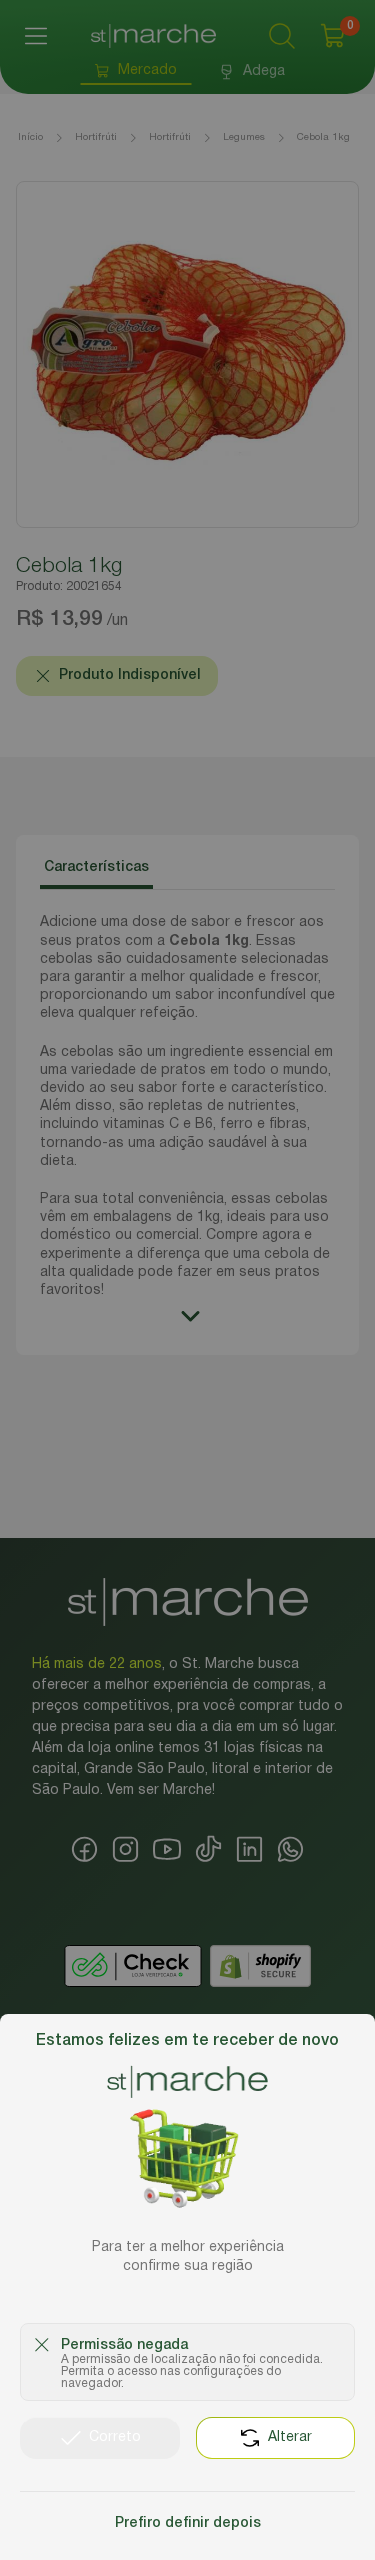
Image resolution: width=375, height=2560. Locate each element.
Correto (115, 2437)
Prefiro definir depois (188, 2523)
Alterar (290, 2437)
